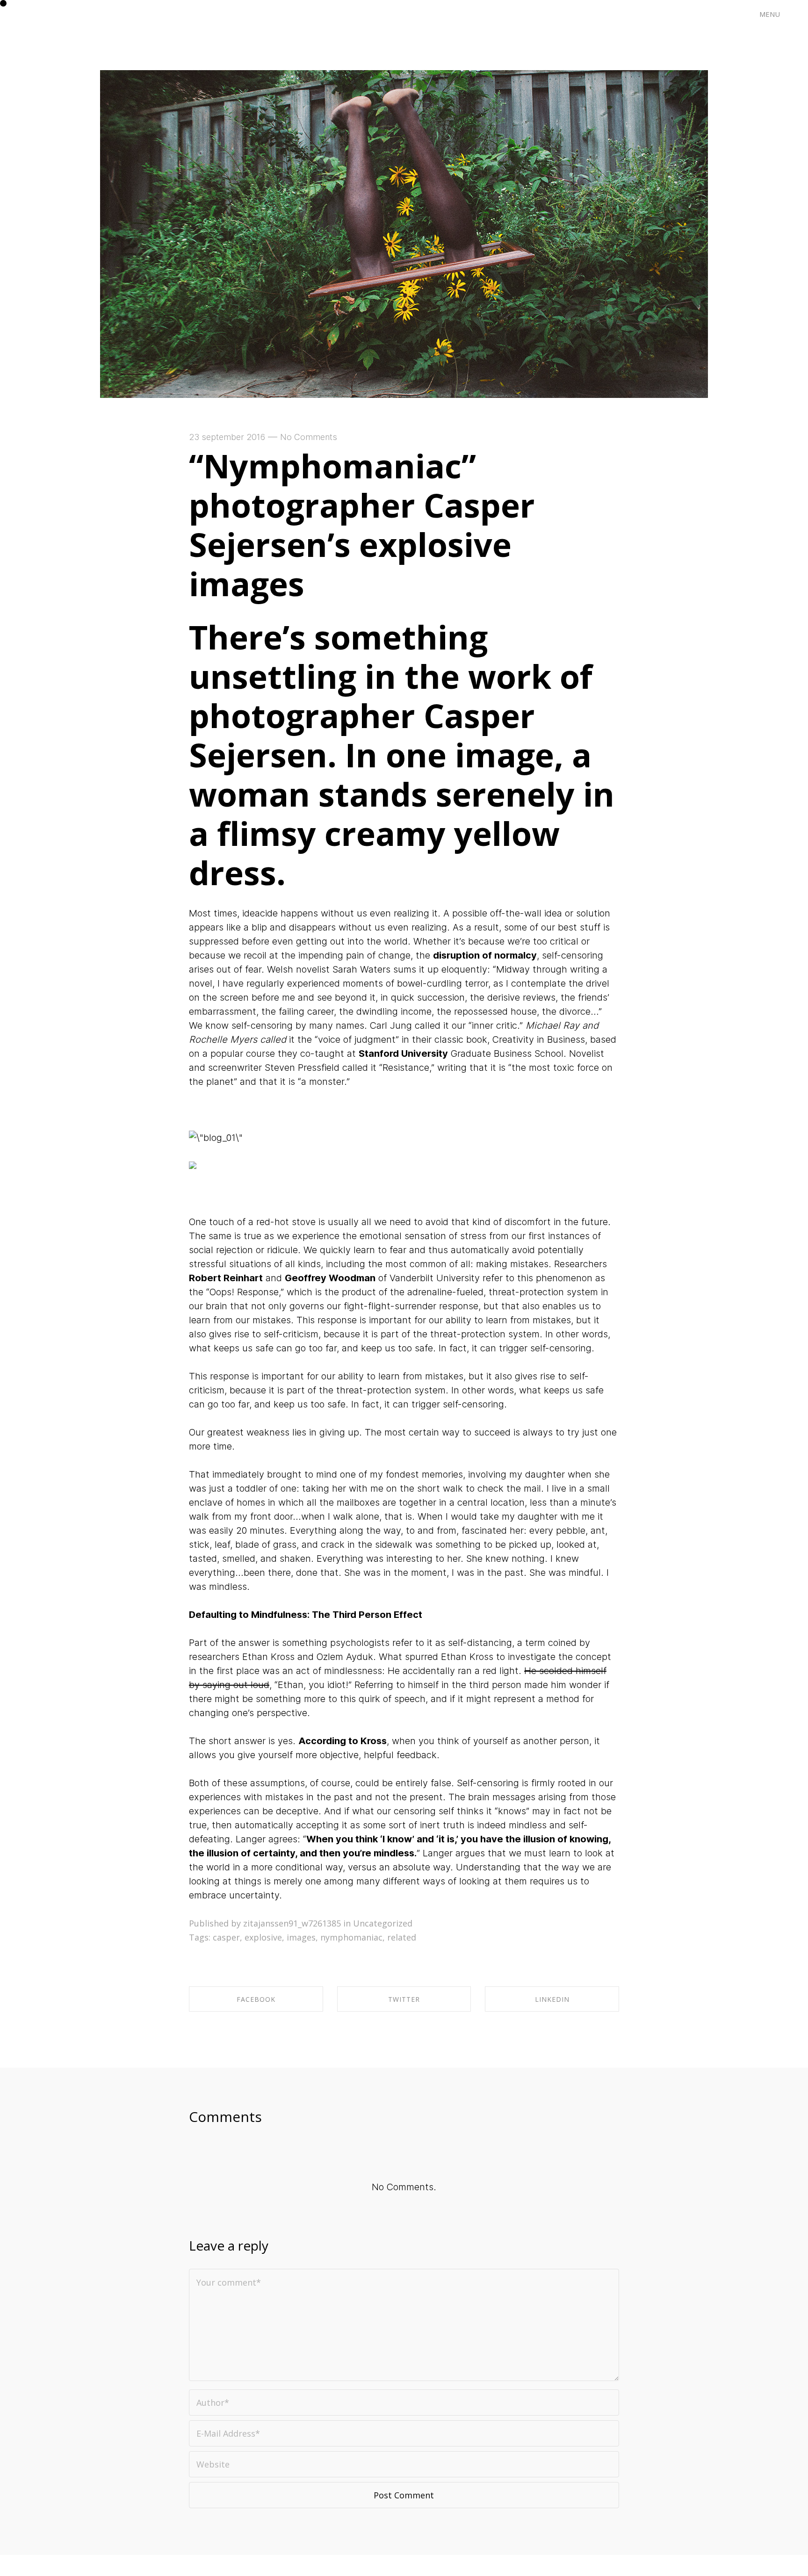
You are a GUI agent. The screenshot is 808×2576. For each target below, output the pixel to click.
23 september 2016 (227, 437)
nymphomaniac (351, 1937)
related (402, 1937)
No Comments (309, 437)
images (301, 1937)
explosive (263, 1937)
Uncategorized (383, 1923)
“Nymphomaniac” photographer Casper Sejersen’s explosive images (362, 525)
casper (226, 1937)
